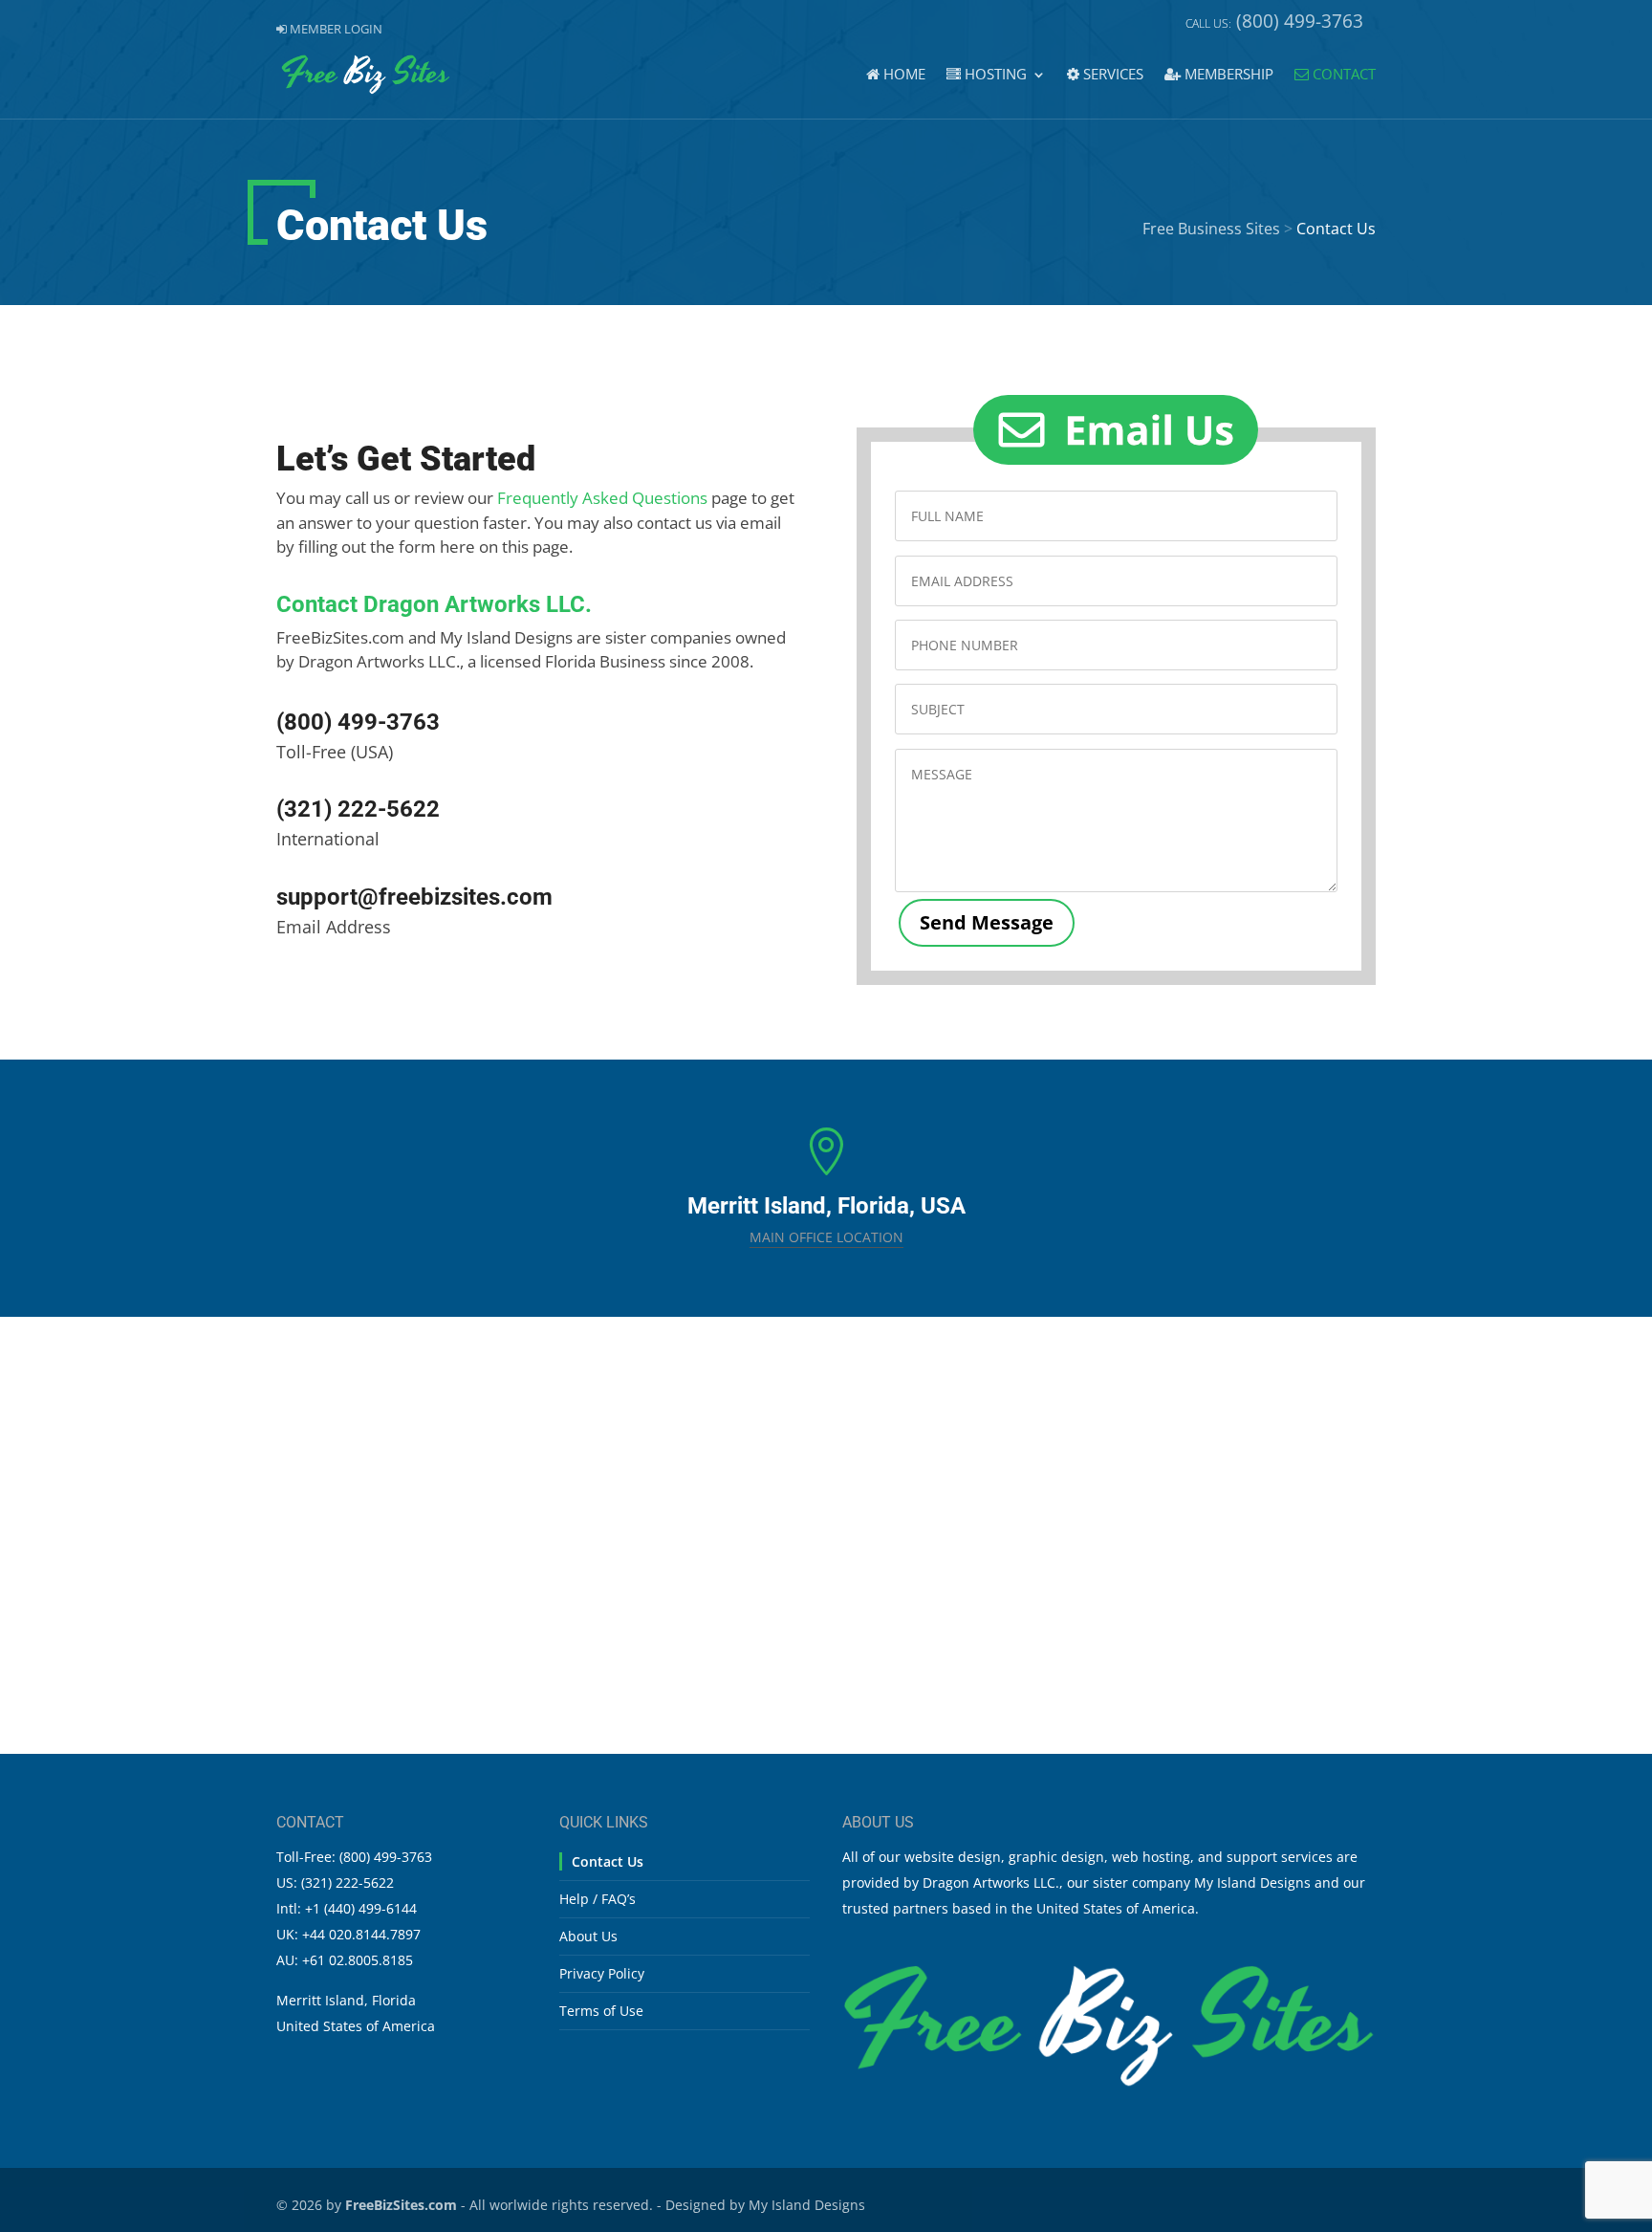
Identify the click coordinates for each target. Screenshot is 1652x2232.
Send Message (987, 922)
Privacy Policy (602, 1973)
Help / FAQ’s (598, 1899)
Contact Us (608, 1861)
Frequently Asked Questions (602, 498)
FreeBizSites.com (401, 2205)
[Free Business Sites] (1109, 2083)
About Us (588, 1936)
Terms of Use (601, 2011)
